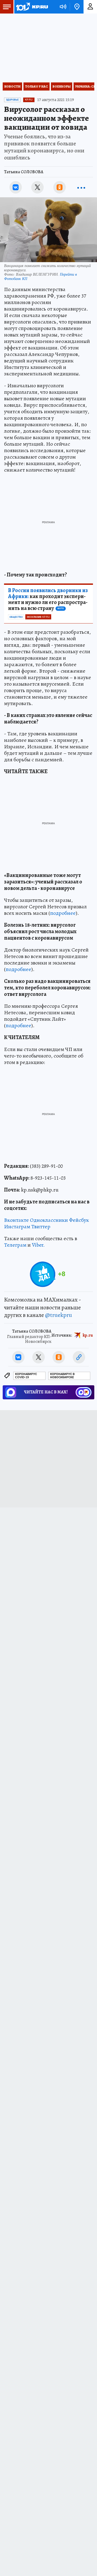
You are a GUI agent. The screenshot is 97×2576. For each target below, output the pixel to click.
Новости (12, 86)
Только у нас (37, 86)
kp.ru (88, 1335)
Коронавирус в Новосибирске (62, 1376)
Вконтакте (16, 1220)
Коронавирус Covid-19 (26, 1376)
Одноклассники (49, 1220)
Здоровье (12, 100)
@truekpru (58, 1315)
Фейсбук (79, 1220)
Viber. (38, 1245)
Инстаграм (17, 1227)
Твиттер (41, 1227)
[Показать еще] (81, 187)
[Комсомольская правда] (32, 7)
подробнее (63, 913)
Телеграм (15, 1245)
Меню (7, 7)
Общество (16, 617)
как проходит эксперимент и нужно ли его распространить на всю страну (48, 599)
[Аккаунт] (90, 7)
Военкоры (62, 86)
